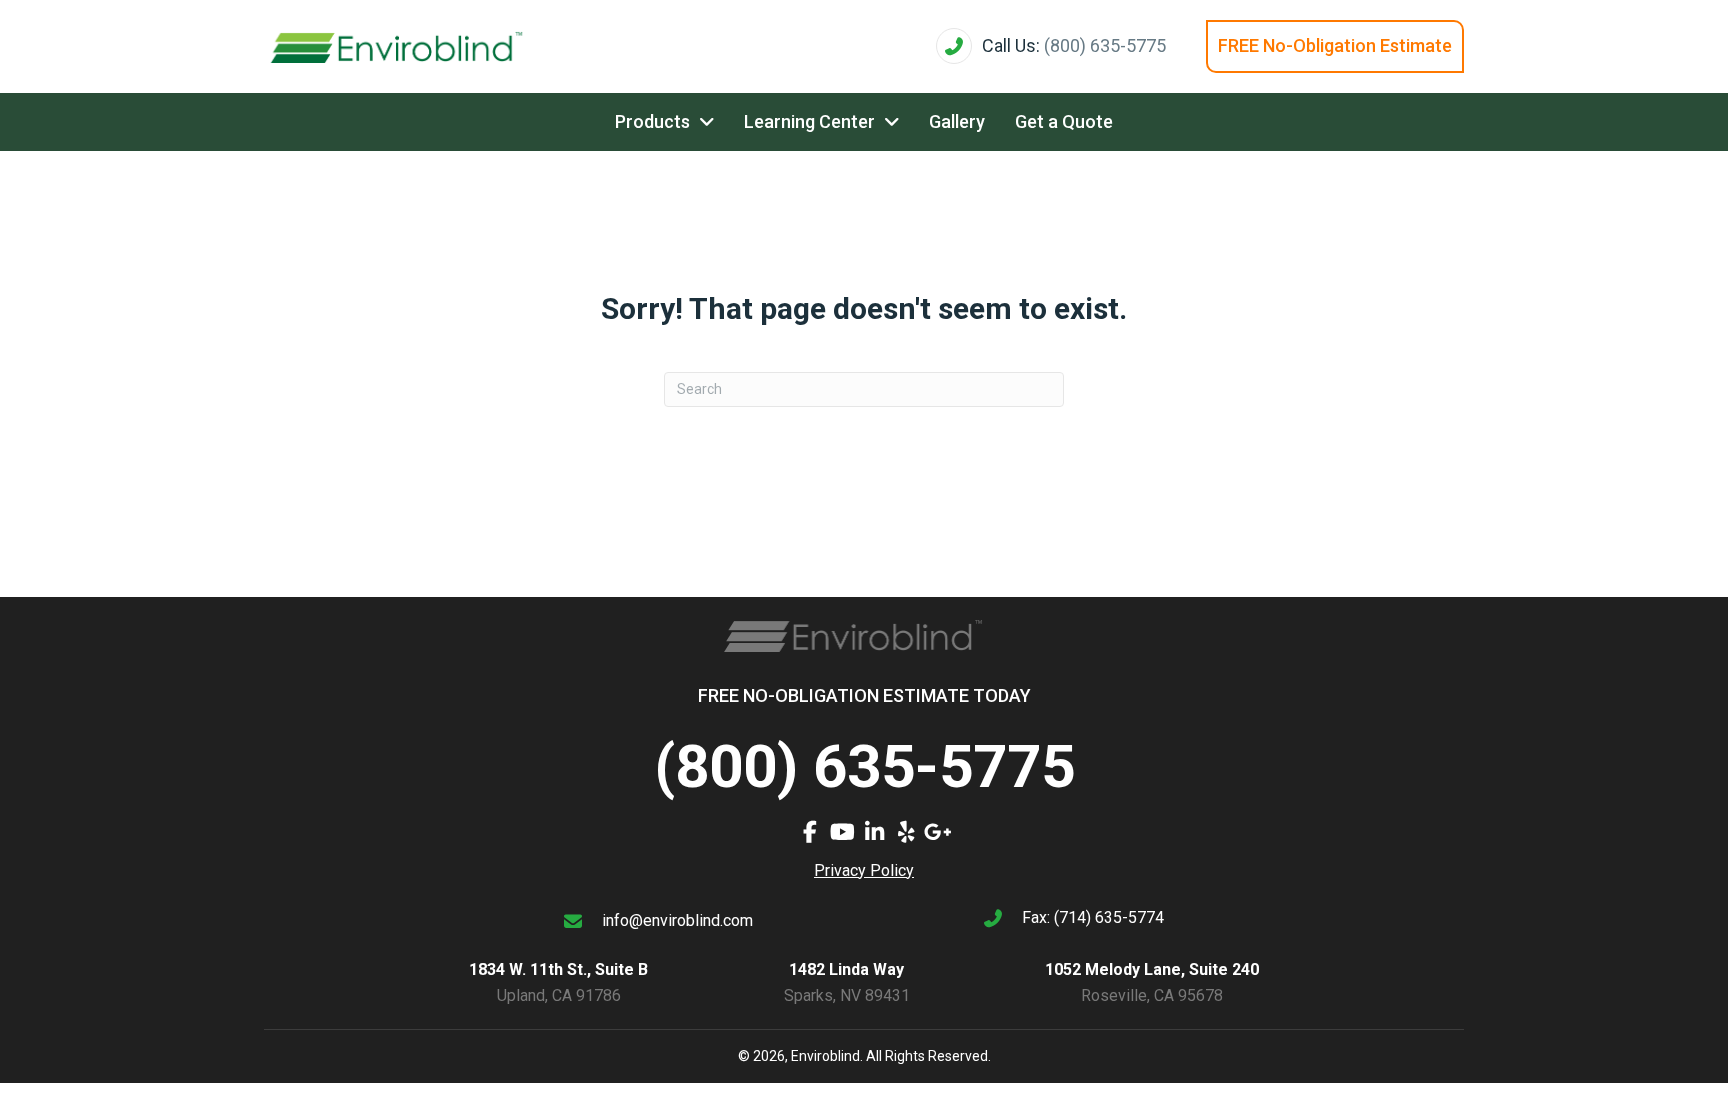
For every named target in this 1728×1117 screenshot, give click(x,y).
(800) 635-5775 (1105, 45)
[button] (810, 832)
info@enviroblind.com (677, 920)
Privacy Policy (864, 870)
